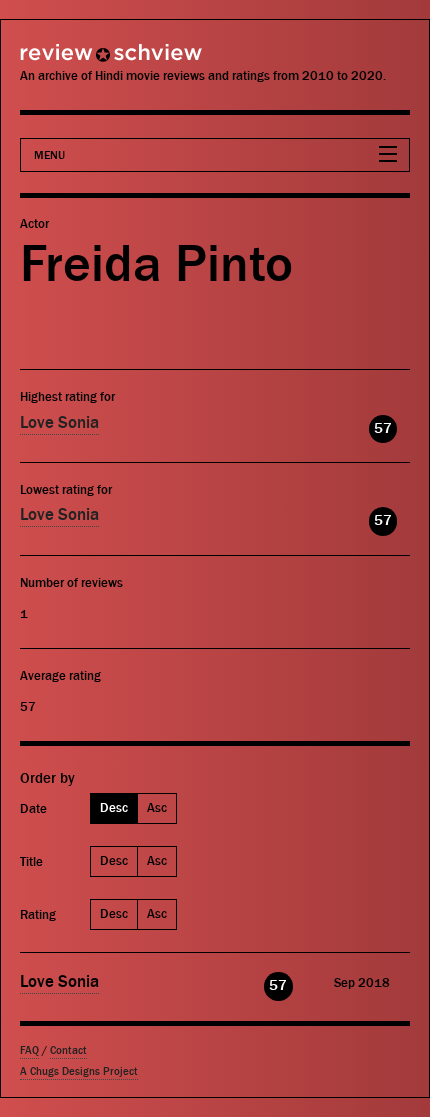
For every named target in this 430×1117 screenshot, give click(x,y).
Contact (68, 1050)
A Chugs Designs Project (79, 1071)
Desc (114, 807)
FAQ (29, 1050)
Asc (157, 807)
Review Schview (75, 61)
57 (383, 428)
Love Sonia (59, 423)
